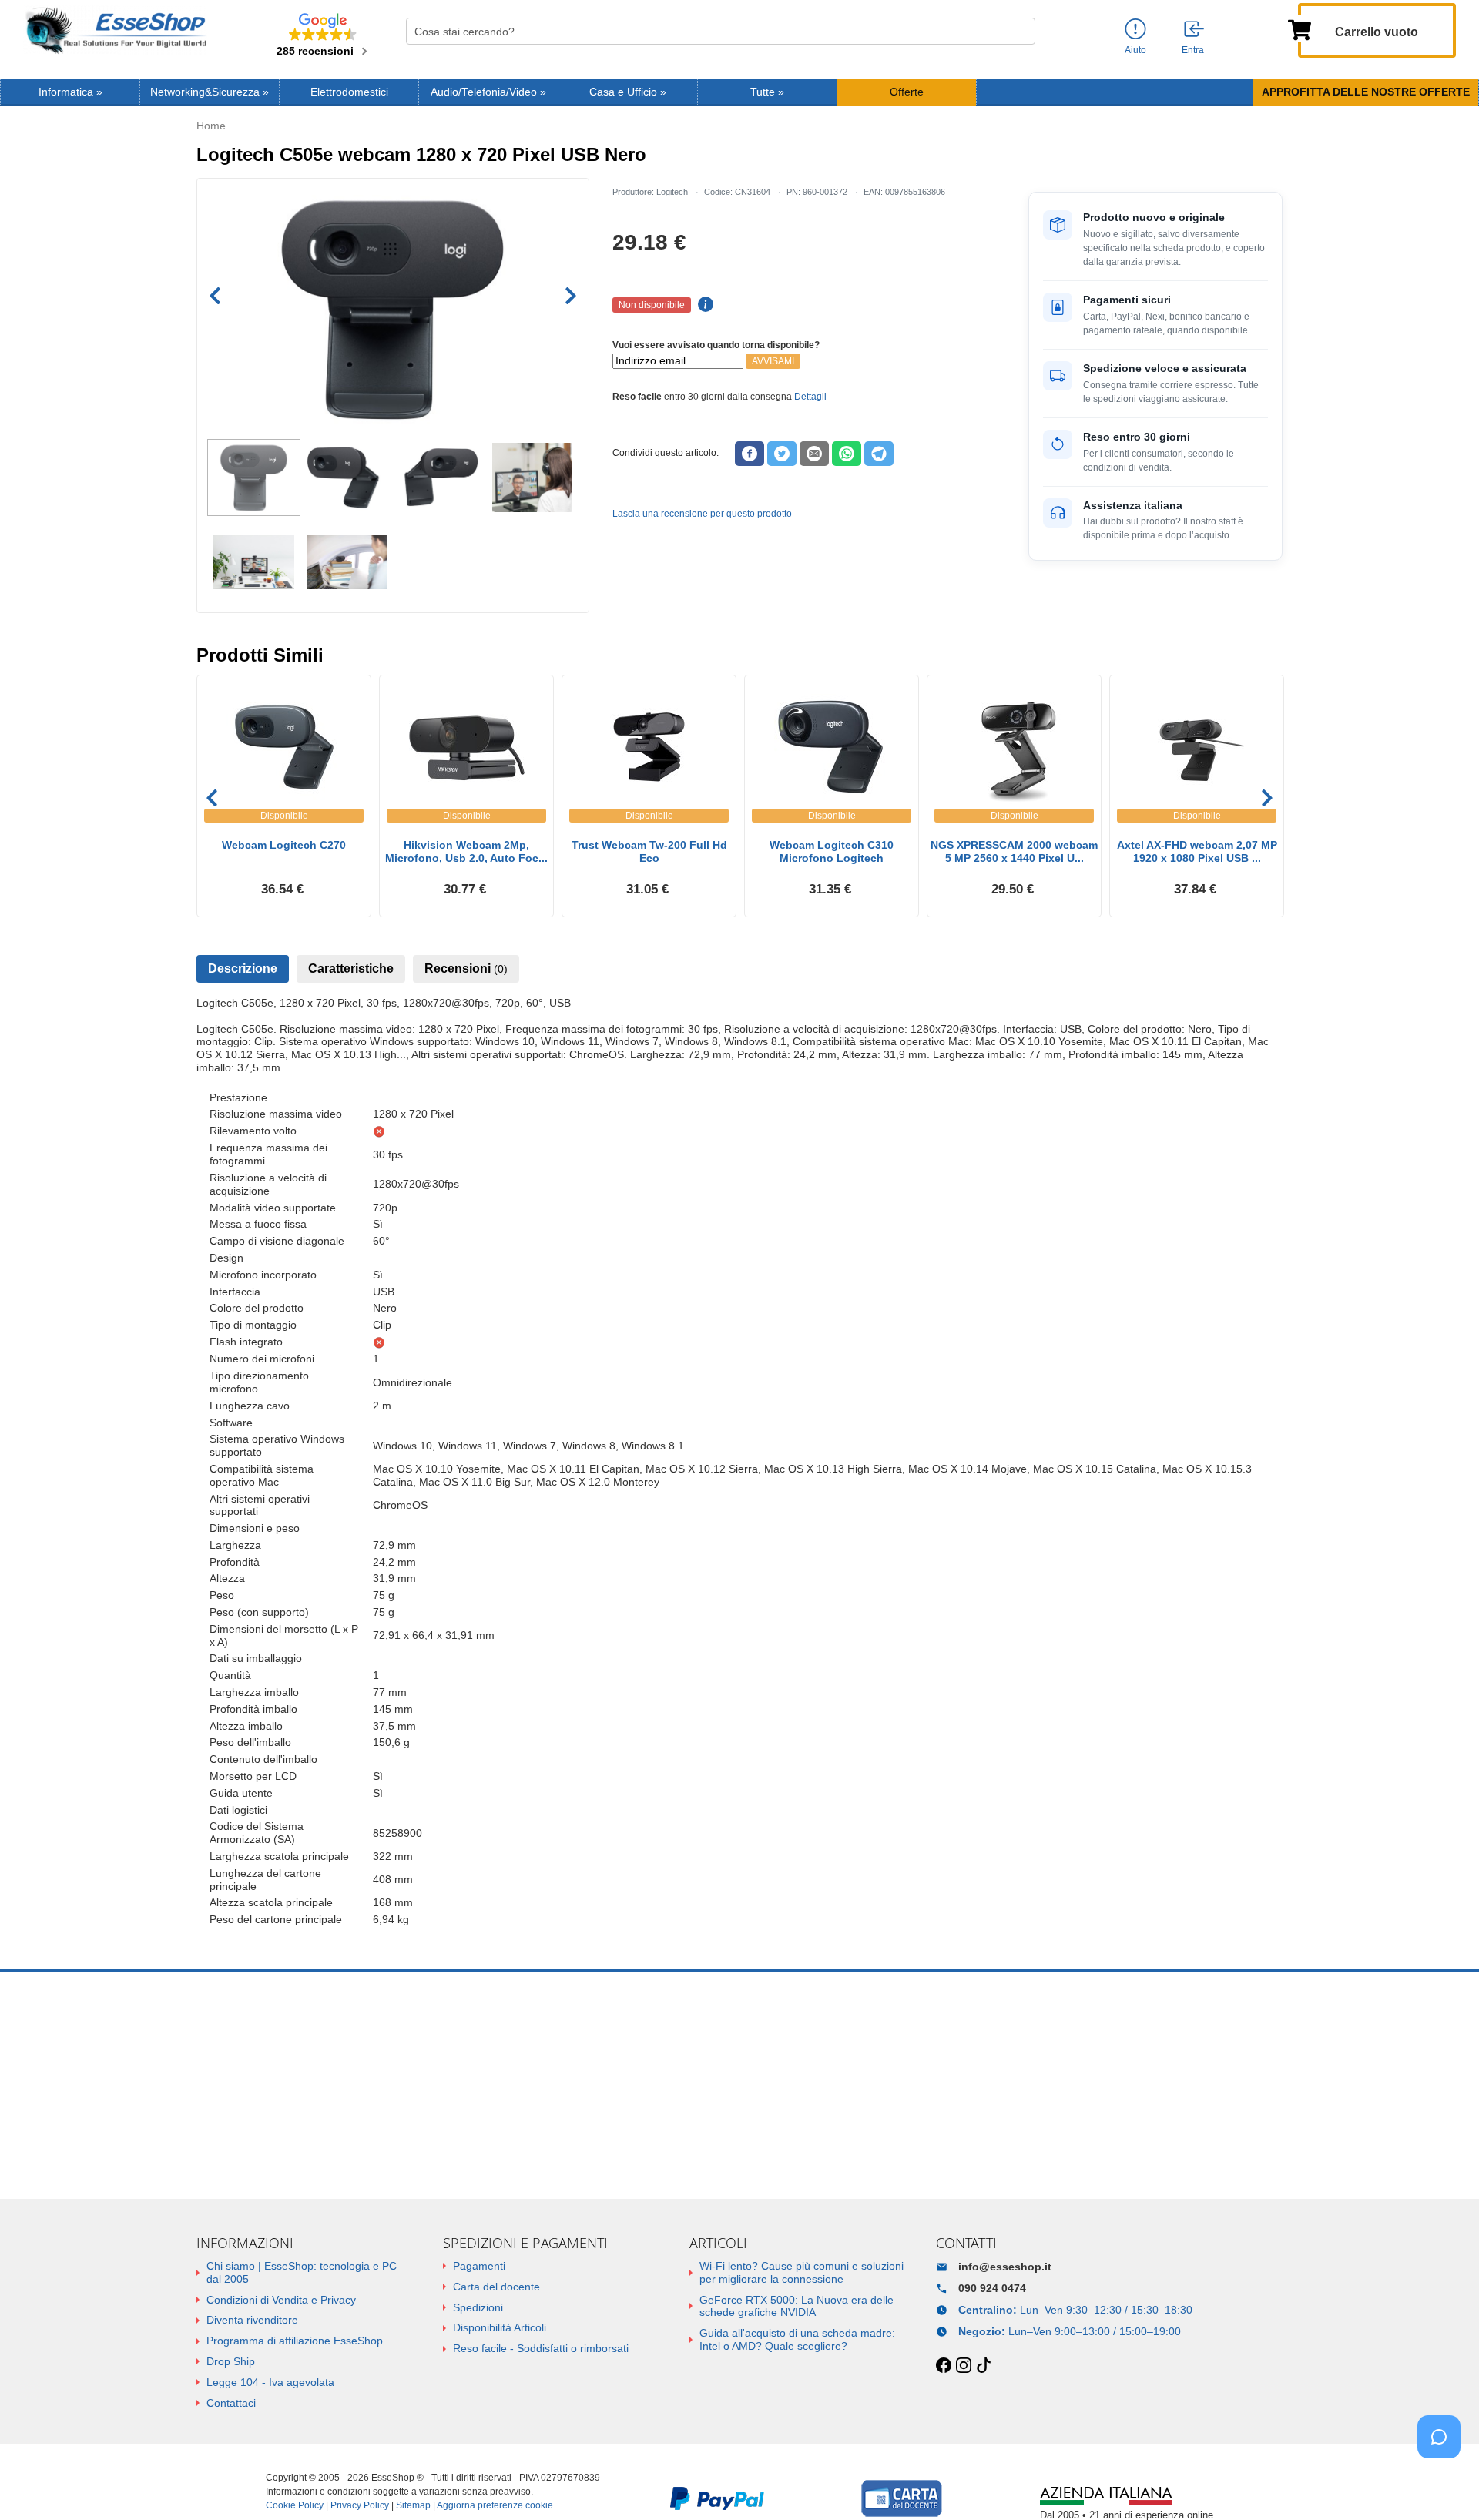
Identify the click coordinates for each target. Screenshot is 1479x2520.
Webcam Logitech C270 (284, 845)
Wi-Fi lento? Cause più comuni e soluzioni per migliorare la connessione (802, 2272)
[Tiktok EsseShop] (984, 2366)
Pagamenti (479, 2266)
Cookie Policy (295, 2505)
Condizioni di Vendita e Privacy (281, 2300)
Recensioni (466, 968)
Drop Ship (231, 2361)
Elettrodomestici (349, 92)
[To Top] (1444, 2484)
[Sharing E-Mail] (814, 454)
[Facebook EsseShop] (944, 2366)
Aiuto (1135, 50)
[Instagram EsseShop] (964, 2366)
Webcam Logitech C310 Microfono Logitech (832, 851)
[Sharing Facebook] (750, 454)
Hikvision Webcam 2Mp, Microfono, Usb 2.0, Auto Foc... (466, 851)
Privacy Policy (360, 2505)
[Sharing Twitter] (782, 454)
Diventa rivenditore (252, 2320)
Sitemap (413, 2505)
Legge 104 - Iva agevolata (270, 2382)
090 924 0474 (992, 2288)
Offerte (907, 92)
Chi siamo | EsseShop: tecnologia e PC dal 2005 (302, 2272)
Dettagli (810, 397)
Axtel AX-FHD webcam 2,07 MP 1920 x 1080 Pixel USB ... (1197, 851)
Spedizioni (478, 2307)
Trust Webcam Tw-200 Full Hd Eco (649, 851)
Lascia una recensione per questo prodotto (702, 514)
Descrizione (243, 968)
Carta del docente (496, 2287)
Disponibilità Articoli (500, 2327)
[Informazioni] (1135, 30)
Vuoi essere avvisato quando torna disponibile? (716, 345)
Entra (1193, 50)
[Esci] (1195, 30)
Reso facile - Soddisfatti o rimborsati (541, 2348)
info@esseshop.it (1005, 2267)
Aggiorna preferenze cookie (495, 2505)
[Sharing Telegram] (879, 454)
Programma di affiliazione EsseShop (295, 2341)
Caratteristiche (351, 968)
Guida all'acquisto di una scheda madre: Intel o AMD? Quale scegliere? (797, 2339)
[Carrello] (1300, 28)
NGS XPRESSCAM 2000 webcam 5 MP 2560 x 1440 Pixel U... (1014, 851)
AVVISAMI (773, 361)
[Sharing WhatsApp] (847, 454)
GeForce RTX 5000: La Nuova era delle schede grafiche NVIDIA (797, 2306)
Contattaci (231, 2403)
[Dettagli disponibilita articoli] (703, 305)
